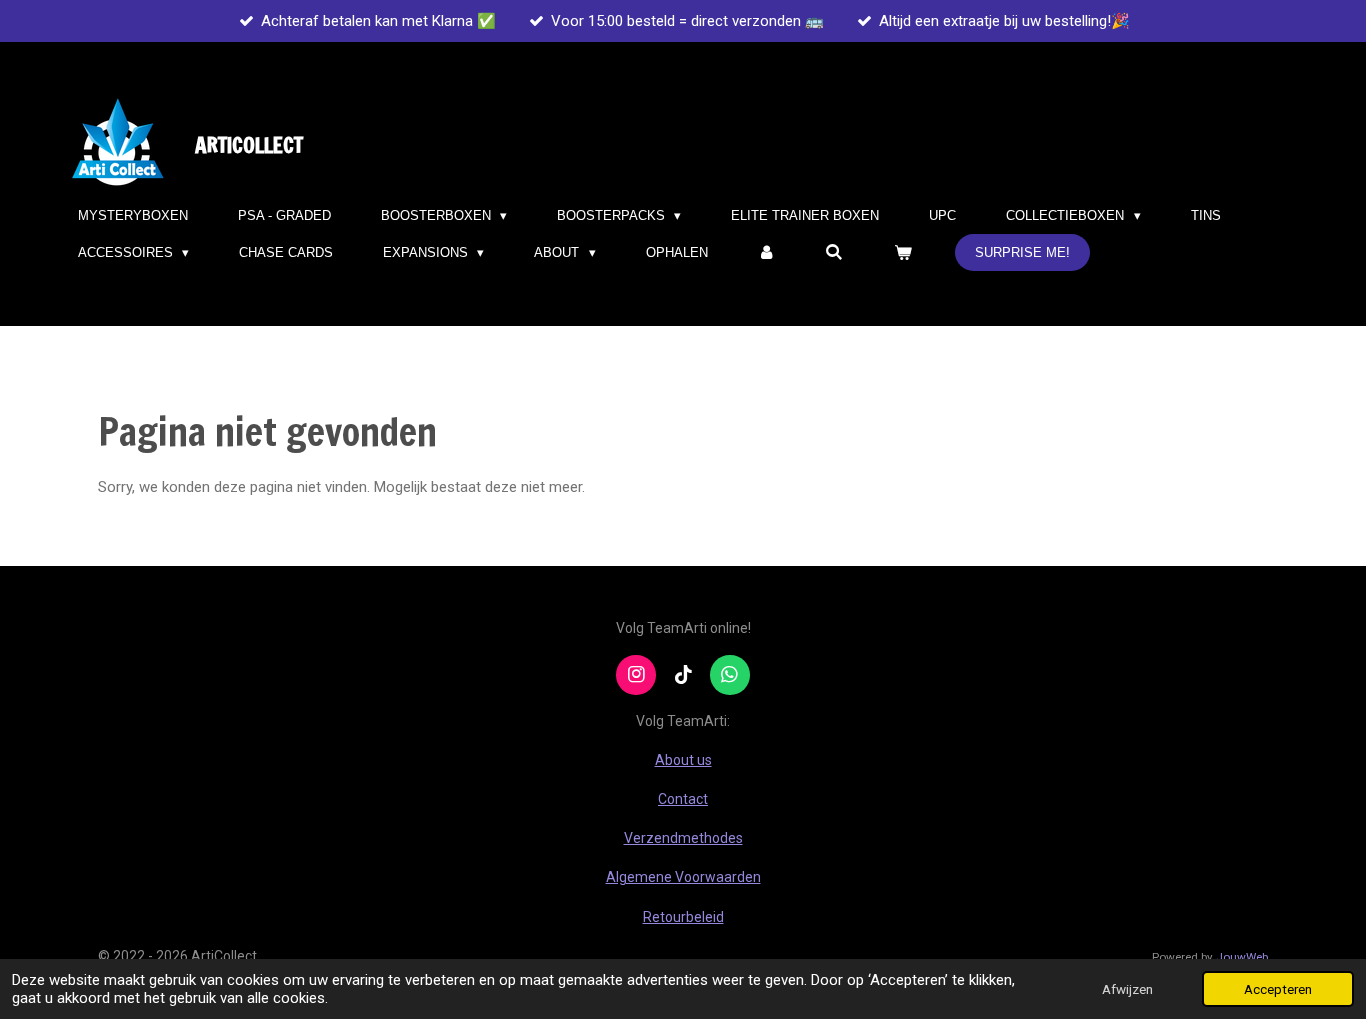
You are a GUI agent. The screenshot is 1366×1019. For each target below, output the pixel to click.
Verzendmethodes (683, 838)
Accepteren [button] (1278, 989)
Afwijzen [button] (1127, 989)
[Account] (767, 252)
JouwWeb (1242, 957)
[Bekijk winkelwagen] (903, 252)
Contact (683, 799)
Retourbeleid (683, 917)
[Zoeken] (835, 252)
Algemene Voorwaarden (683, 877)
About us (683, 760)
